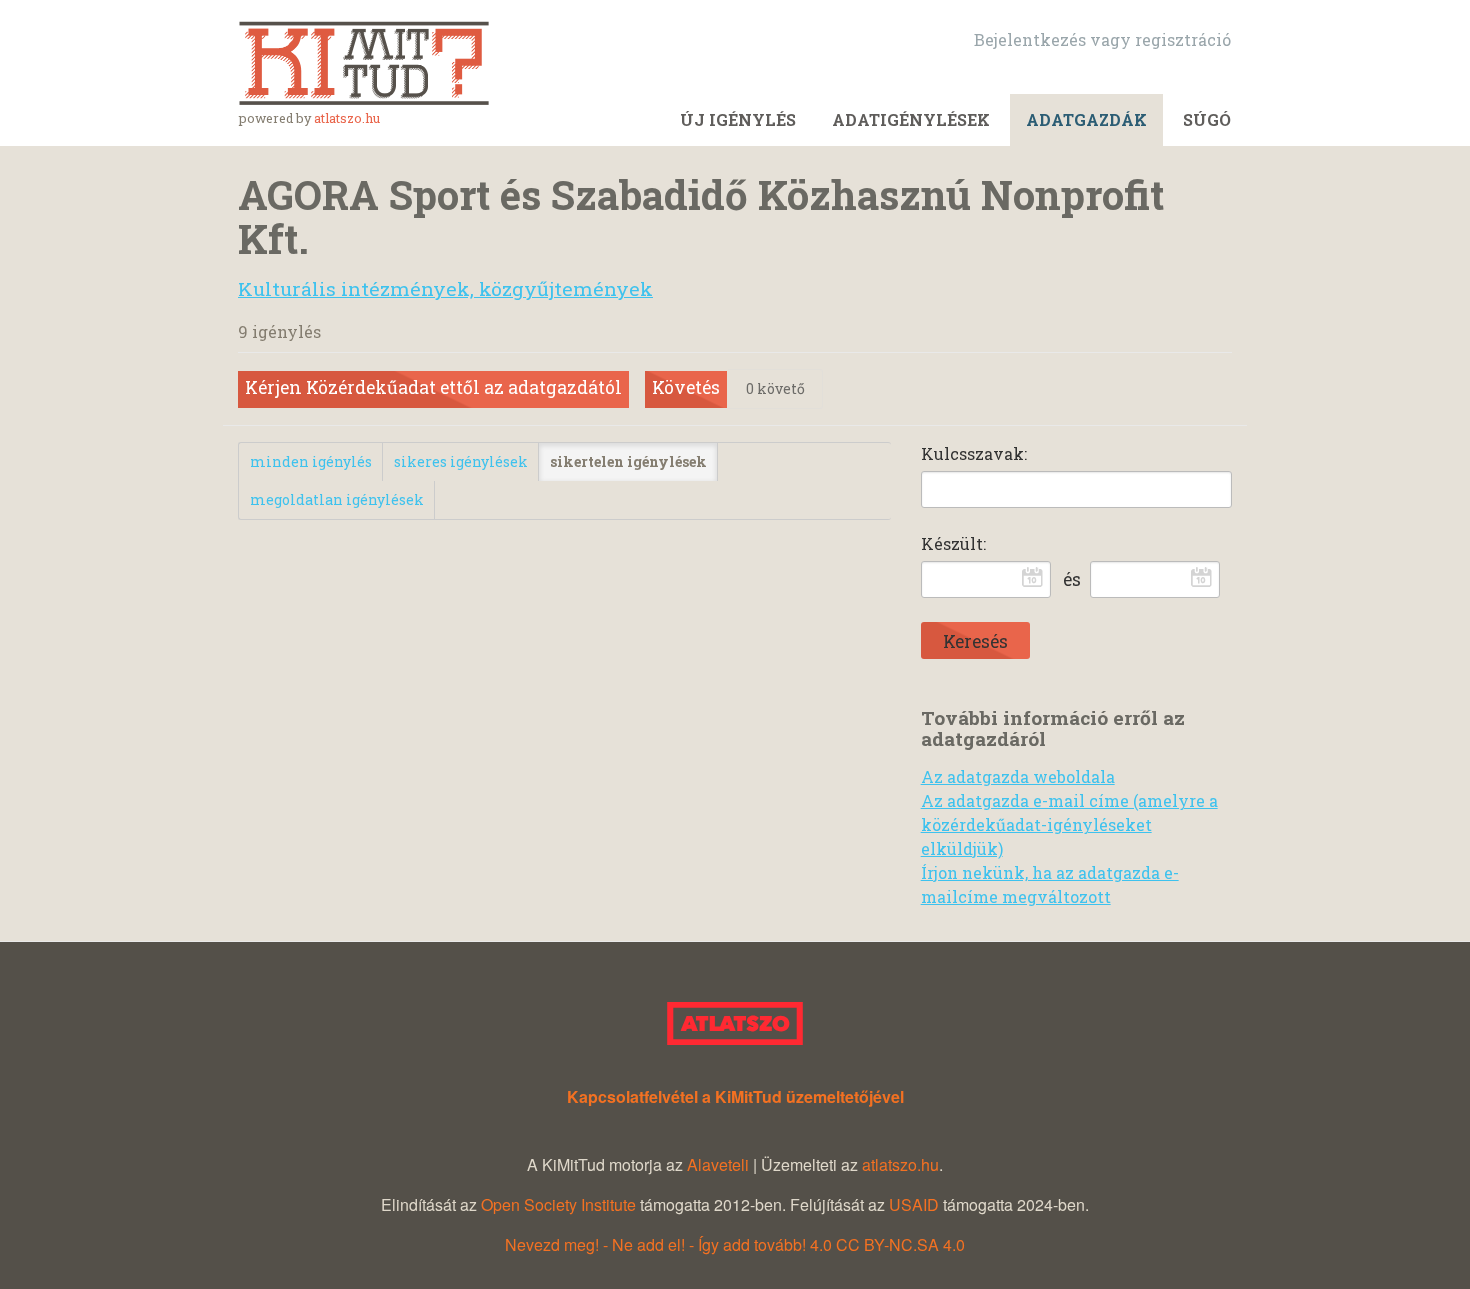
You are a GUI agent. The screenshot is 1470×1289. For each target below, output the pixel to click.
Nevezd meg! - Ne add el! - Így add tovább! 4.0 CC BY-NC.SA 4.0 (735, 1244)
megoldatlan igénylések (337, 499)
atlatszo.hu (347, 118)
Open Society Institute (558, 1204)
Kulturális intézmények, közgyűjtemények (445, 288)
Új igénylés (738, 119)
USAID (914, 1204)
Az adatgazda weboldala (1018, 776)
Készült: (953, 543)
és (1072, 579)
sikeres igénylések (461, 461)
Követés (686, 387)
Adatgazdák (1086, 119)
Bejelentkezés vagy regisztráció (1102, 39)
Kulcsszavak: (974, 453)
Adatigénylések (911, 119)
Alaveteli (718, 1164)
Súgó (1207, 119)
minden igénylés (311, 461)
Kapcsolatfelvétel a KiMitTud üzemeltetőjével (735, 1096)
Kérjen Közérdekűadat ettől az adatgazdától (433, 387)
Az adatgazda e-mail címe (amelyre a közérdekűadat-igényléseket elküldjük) (1069, 824)
